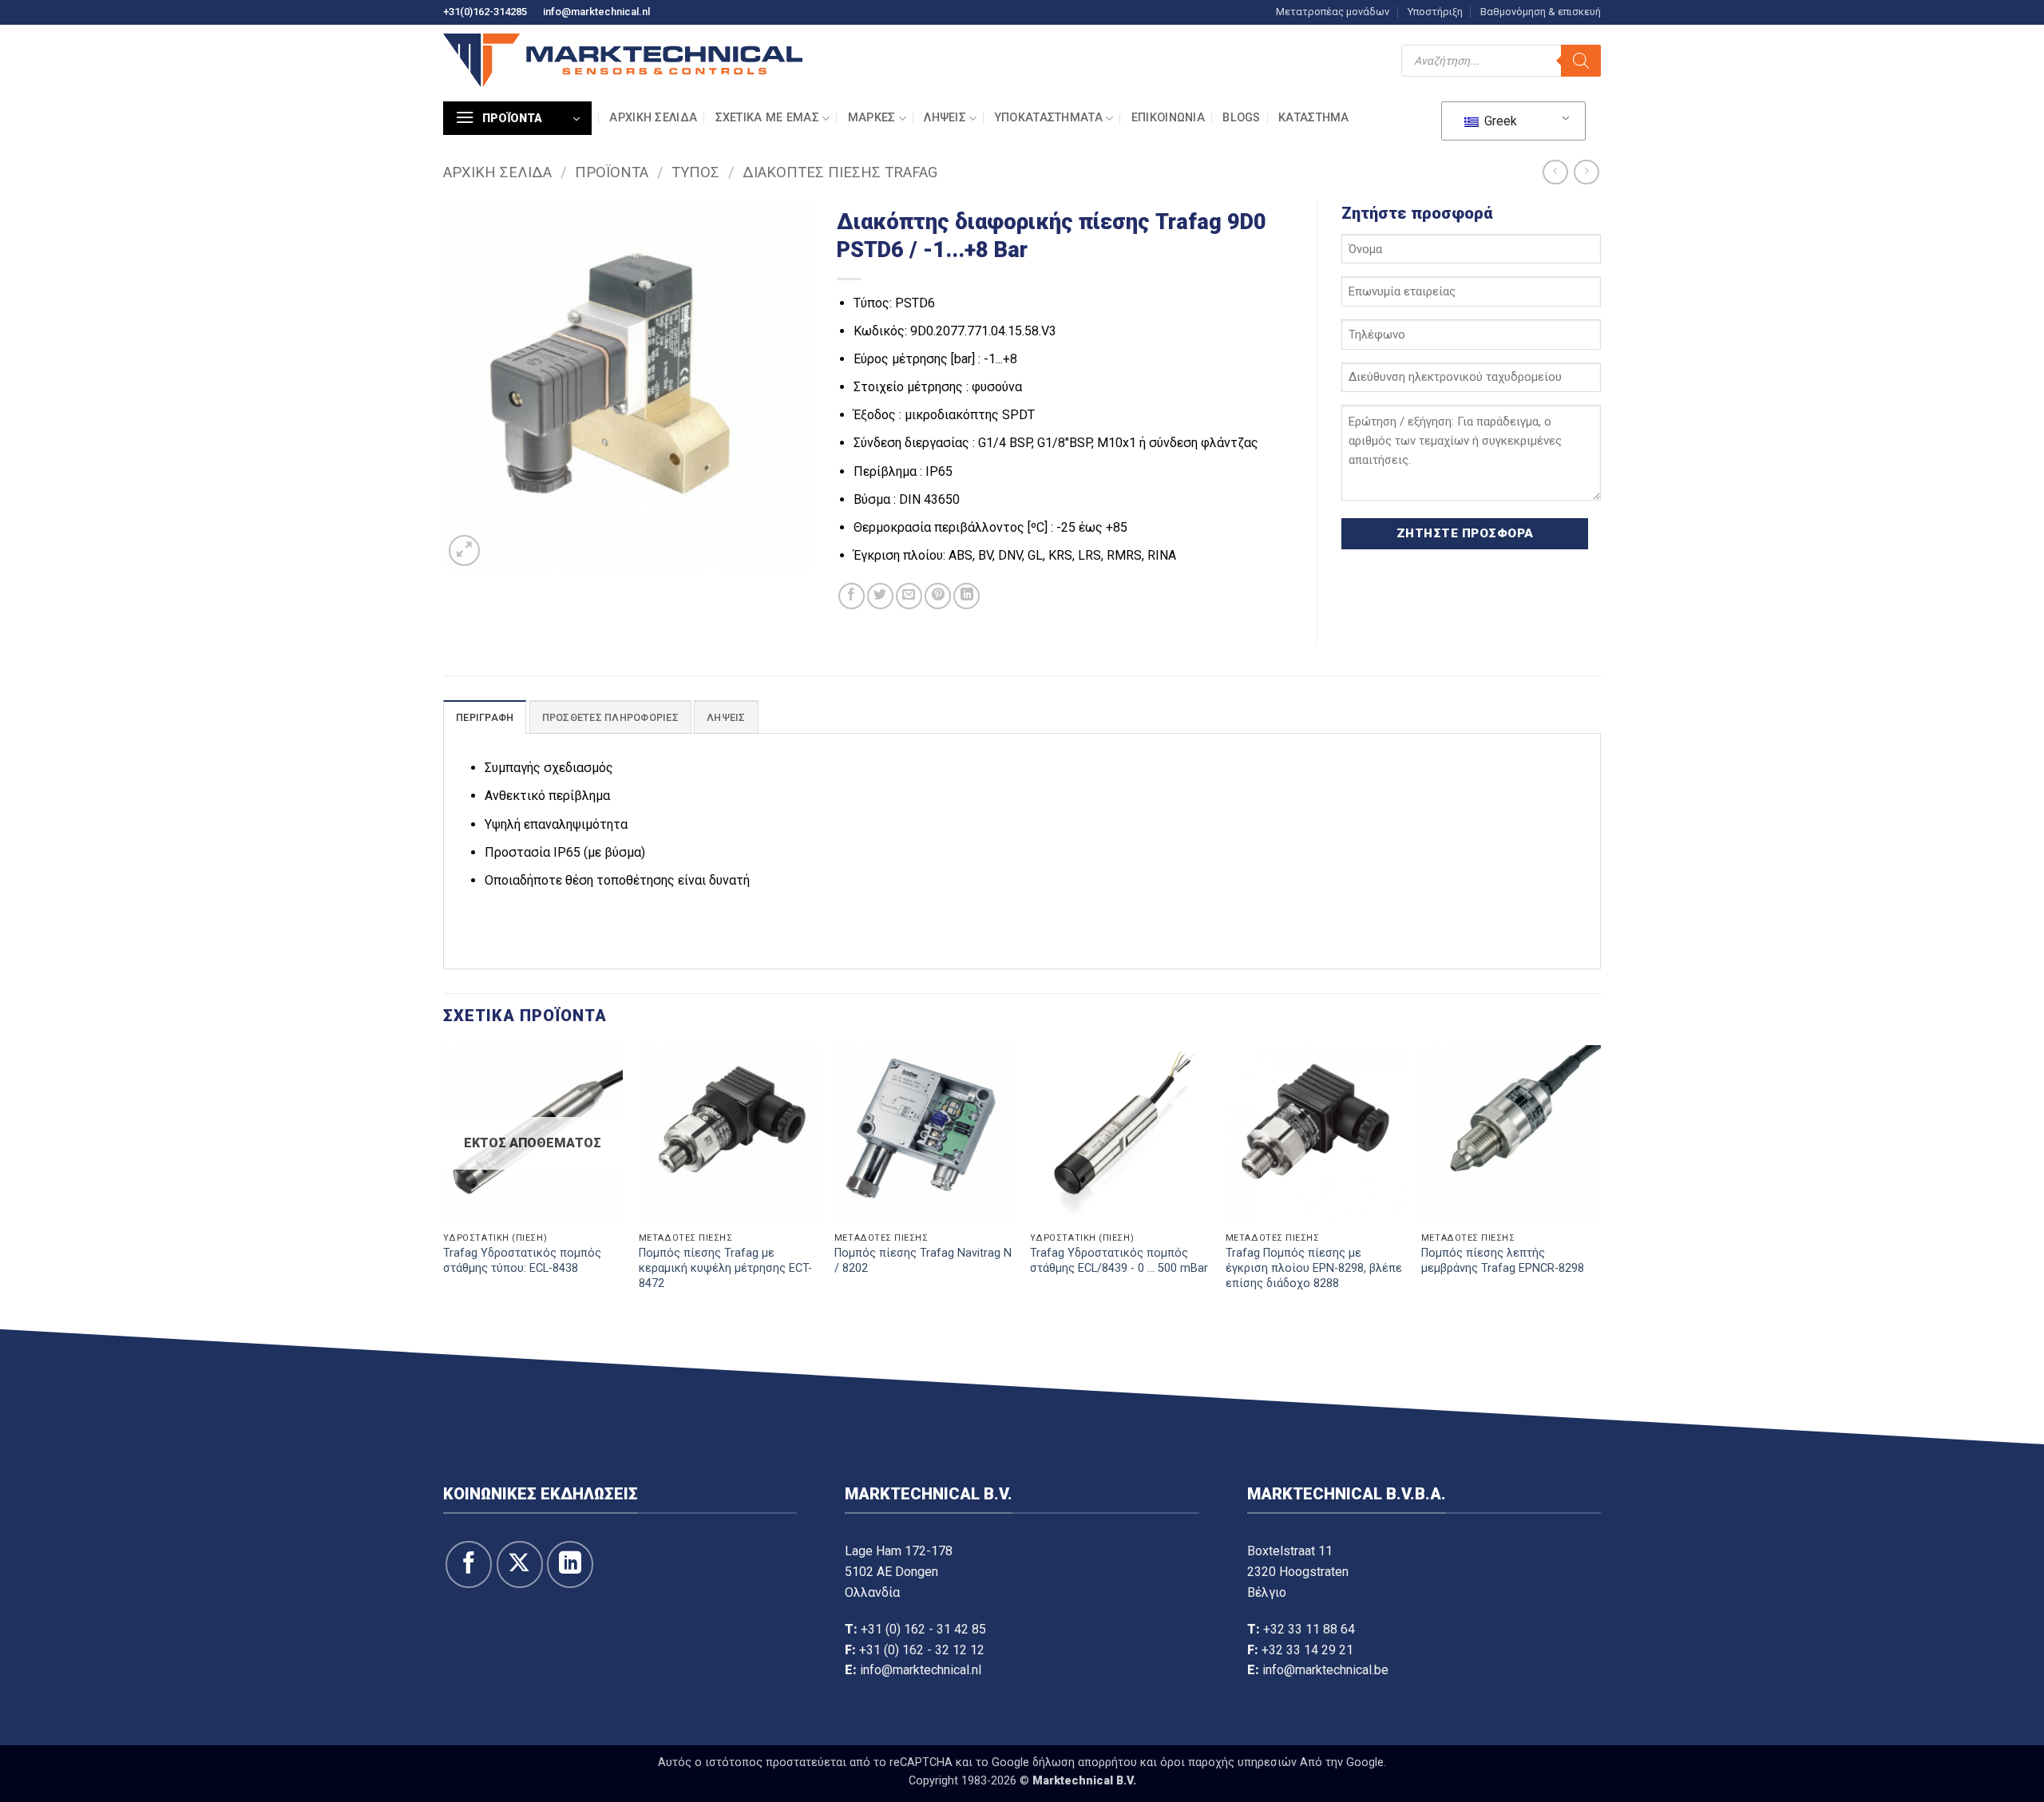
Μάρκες (872, 118)
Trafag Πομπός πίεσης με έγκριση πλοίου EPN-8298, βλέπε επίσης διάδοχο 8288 (1314, 1268)
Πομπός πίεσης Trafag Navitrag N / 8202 (923, 1261)
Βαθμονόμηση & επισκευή (1541, 12)
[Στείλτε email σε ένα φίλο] (909, 596)
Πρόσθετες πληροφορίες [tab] (610, 717)
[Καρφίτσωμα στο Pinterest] (938, 596)
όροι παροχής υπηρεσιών (1228, 1762)
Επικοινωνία (1168, 118)
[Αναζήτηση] (1581, 61)
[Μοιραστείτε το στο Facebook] (852, 596)
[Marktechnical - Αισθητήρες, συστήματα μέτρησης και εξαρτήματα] (623, 60)
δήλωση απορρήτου (1085, 1762)
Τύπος (695, 172)
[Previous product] (1586, 172)
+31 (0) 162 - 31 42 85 (923, 1629)
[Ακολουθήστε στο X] (520, 1564)
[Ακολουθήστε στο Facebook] (469, 1564)
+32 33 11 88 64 (1309, 1629)
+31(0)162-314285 (485, 12)
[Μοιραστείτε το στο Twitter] (880, 596)
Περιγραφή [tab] (485, 717)
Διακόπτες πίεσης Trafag (840, 172)
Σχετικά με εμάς (767, 118)
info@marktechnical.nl (596, 12)
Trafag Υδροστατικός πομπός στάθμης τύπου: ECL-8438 (522, 1261)
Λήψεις (945, 118)
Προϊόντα (612, 172)
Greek (1499, 121)
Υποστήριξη (1435, 12)
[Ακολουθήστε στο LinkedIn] (570, 1564)
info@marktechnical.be (1325, 1670)
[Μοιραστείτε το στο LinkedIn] (967, 596)
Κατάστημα (1314, 118)
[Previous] (444, 1184)
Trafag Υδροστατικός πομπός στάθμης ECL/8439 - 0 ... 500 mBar (1119, 1261)
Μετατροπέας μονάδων (1333, 12)
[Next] (1600, 1184)
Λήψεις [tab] (726, 717)
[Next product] (1555, 172)
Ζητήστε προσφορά (1465, 533)
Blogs (1241, 118)
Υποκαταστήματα (1049, 118)
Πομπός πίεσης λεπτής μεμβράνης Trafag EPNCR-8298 (1503, 1261)
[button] (517, 118)
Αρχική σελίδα (653, 118)
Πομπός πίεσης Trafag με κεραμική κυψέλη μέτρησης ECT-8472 (725, 1268)
